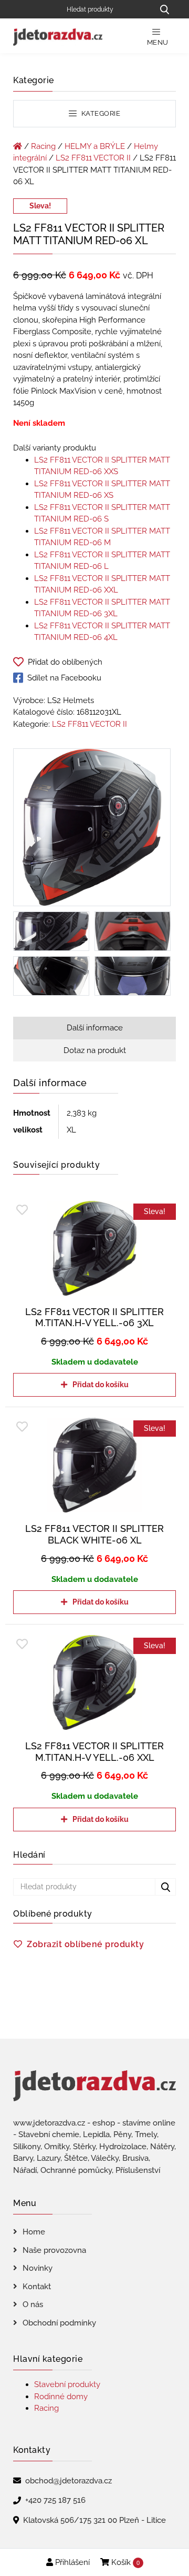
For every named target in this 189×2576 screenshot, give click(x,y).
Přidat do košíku (101, 1385)
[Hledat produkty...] (164, 9)
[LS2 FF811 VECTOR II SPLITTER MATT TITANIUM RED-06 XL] (92, 829)
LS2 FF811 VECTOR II (93, 158)
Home (34, 2232)
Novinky (38, 2268)
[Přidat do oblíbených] (22, 1210)
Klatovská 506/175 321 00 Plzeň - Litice (94, 2520)
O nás (33, 2304)
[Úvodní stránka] (18, 146)
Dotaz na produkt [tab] (95, 1050)
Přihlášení (71, 2562)
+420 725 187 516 (55, 2500)
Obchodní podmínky (59, 2323)
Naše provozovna (54, 2250)
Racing (43, 146)
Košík (124, 2562)
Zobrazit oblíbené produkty (85, 1944)
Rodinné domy (61, 2397)
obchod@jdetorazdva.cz (69, 2481)
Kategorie (100, 113)
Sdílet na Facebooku (64, 678)
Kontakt (37, 2287)
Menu (158, 42)
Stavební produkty (67, 2384)
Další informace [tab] (95, 1028)
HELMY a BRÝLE (95, 146)
